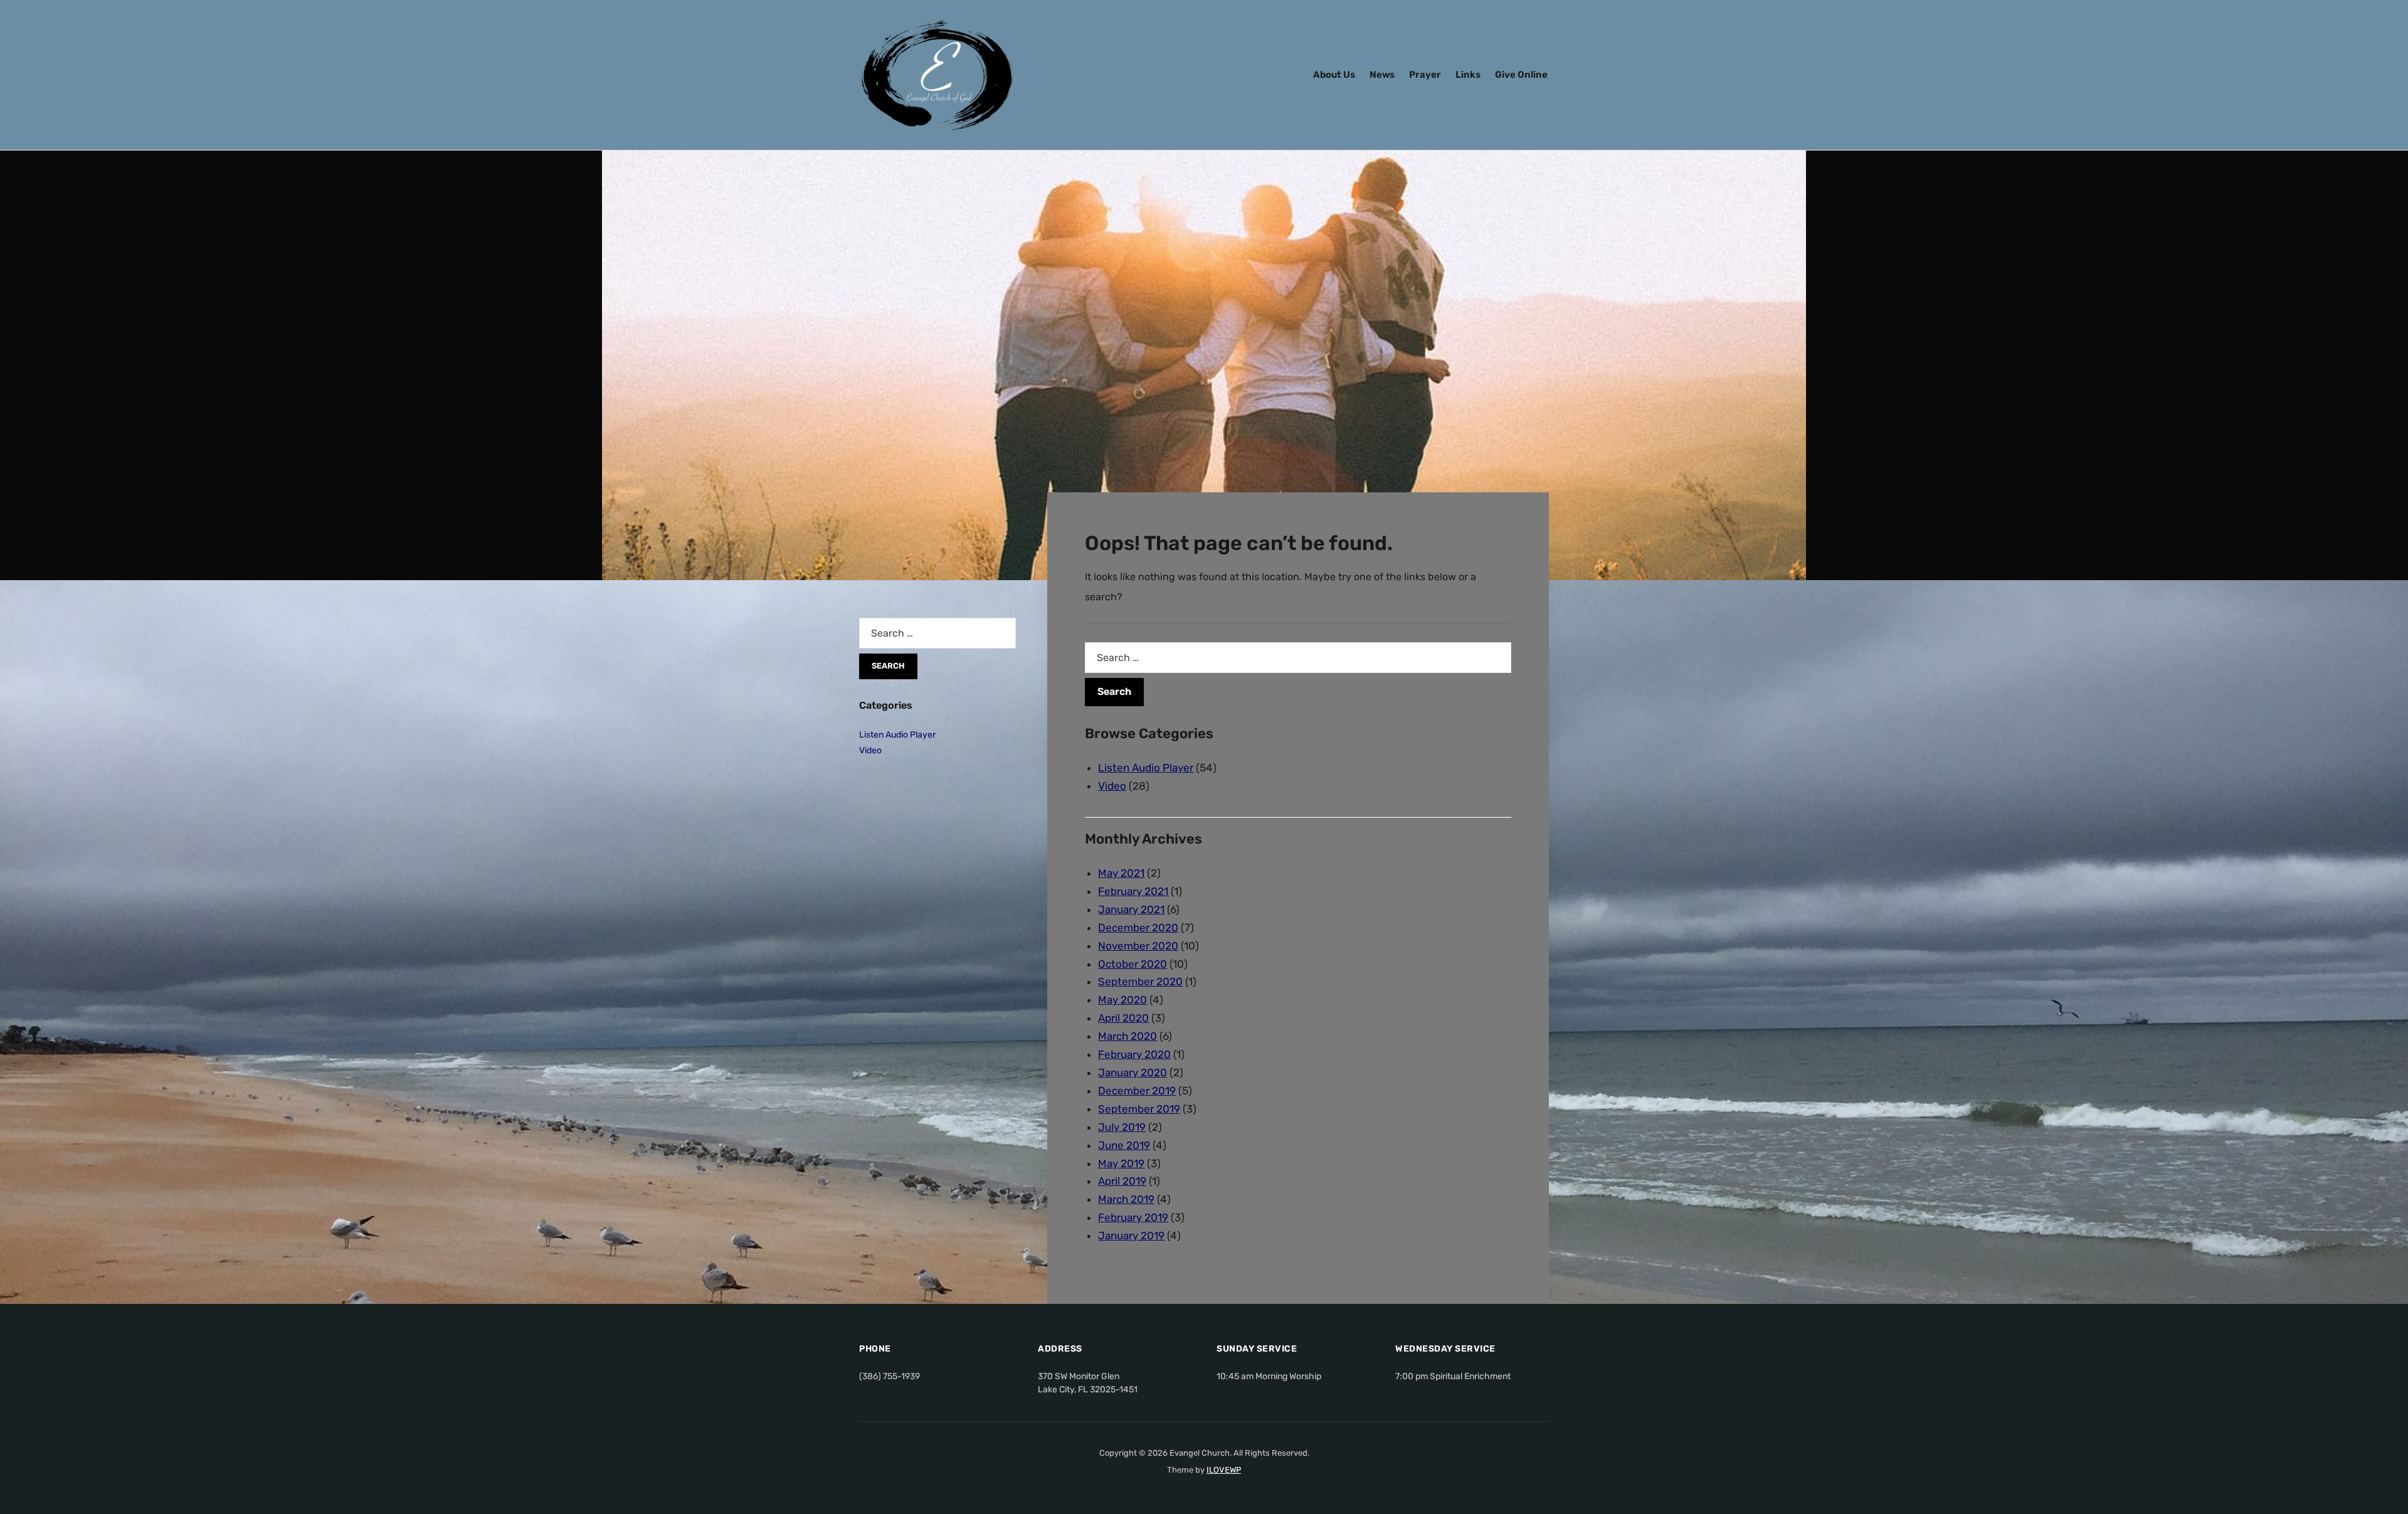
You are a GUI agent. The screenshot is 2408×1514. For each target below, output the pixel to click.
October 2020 (1133, 964)
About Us (1334, 75)
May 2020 (1122, 1000)
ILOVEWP (1224, 1470)
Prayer (1425, 75)
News (1382, 75)
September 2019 (1139, 1109)
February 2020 (1134, 1054)
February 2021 (1133, 891)
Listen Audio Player (1146, 768)
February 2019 (1133, 1217)
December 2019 (1137, 1091)
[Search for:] (1298, 658)
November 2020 (1138, 946)
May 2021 (1121, 873)
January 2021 (1131, 909)
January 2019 (1131, 1236)
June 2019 (1124, 1145)
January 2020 (1133, 1072)
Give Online (1521, 75)
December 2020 (1138, 928)
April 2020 (1123, 1018)
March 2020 (1127, 1036)
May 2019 (1121, 1163)
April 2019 (1122, 1181)
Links (1468, 75)
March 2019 (1126, 1199)
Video (1112, 786)
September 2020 (1140, 982)
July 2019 (1122, 1127)
